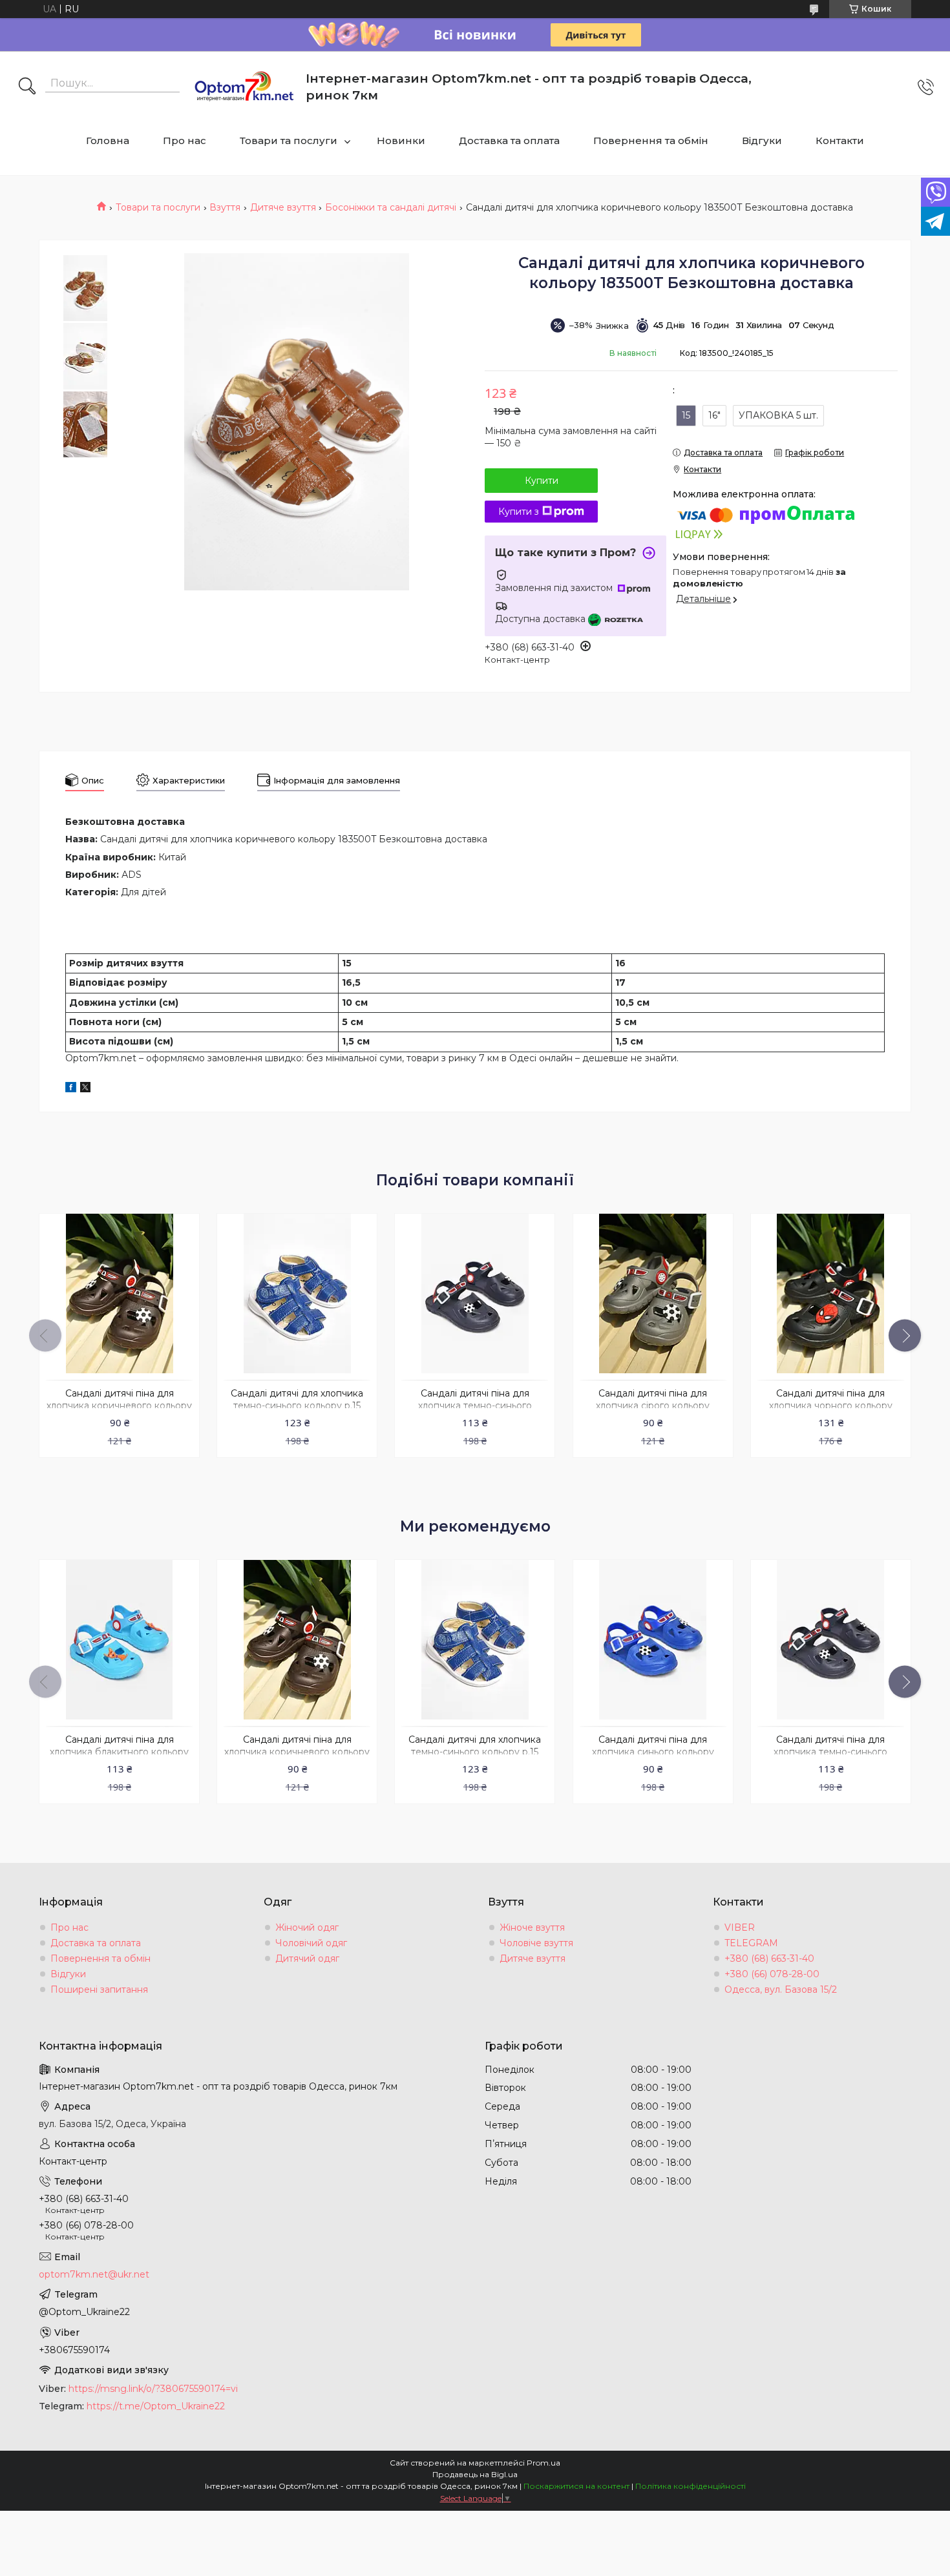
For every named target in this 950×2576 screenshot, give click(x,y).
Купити (542, 481)
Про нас (185, 140)
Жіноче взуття (532, 1927)
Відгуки (762, 140)
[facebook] (71, 1089)
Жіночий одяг (307, 1927)
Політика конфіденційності (691, 2486)
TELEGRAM (751, 1943)
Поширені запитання (99, 1989)
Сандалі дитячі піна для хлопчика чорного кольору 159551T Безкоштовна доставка (830, 1406)
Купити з (519, 512)
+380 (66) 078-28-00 (772, 1974)
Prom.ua (544, 2463)
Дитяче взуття (283, 207)
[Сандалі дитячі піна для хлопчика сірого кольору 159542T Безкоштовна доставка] (653, 1293)
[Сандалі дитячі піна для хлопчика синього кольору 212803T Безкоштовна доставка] (653, 1640)
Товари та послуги (289, 140)
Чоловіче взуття (536, 1943)
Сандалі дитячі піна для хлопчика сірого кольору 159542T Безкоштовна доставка (653, 1406)
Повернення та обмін (651, 140)
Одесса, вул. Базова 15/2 (781, 1989)
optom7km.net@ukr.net (94, 2274)
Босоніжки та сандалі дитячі (391, 207)
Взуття (225, 207)
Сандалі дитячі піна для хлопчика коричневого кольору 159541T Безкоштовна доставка (119, 1406)
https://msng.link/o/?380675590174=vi (153, 2389)
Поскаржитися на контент (576, 2486)
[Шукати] (27, 87)
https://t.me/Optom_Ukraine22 (156, 2406)
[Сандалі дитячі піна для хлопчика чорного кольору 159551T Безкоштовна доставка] (831, 1293)
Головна (108, 140)
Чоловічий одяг (311, 1943)
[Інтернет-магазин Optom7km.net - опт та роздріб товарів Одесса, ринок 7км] (244, 87)
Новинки (401, 140)
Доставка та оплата (509, 140)
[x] (85, 1089)
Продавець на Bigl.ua (475, 2474)
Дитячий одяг (307, 1958)
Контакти (840, 140)
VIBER (740, 1927)
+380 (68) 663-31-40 (769, 1958)
